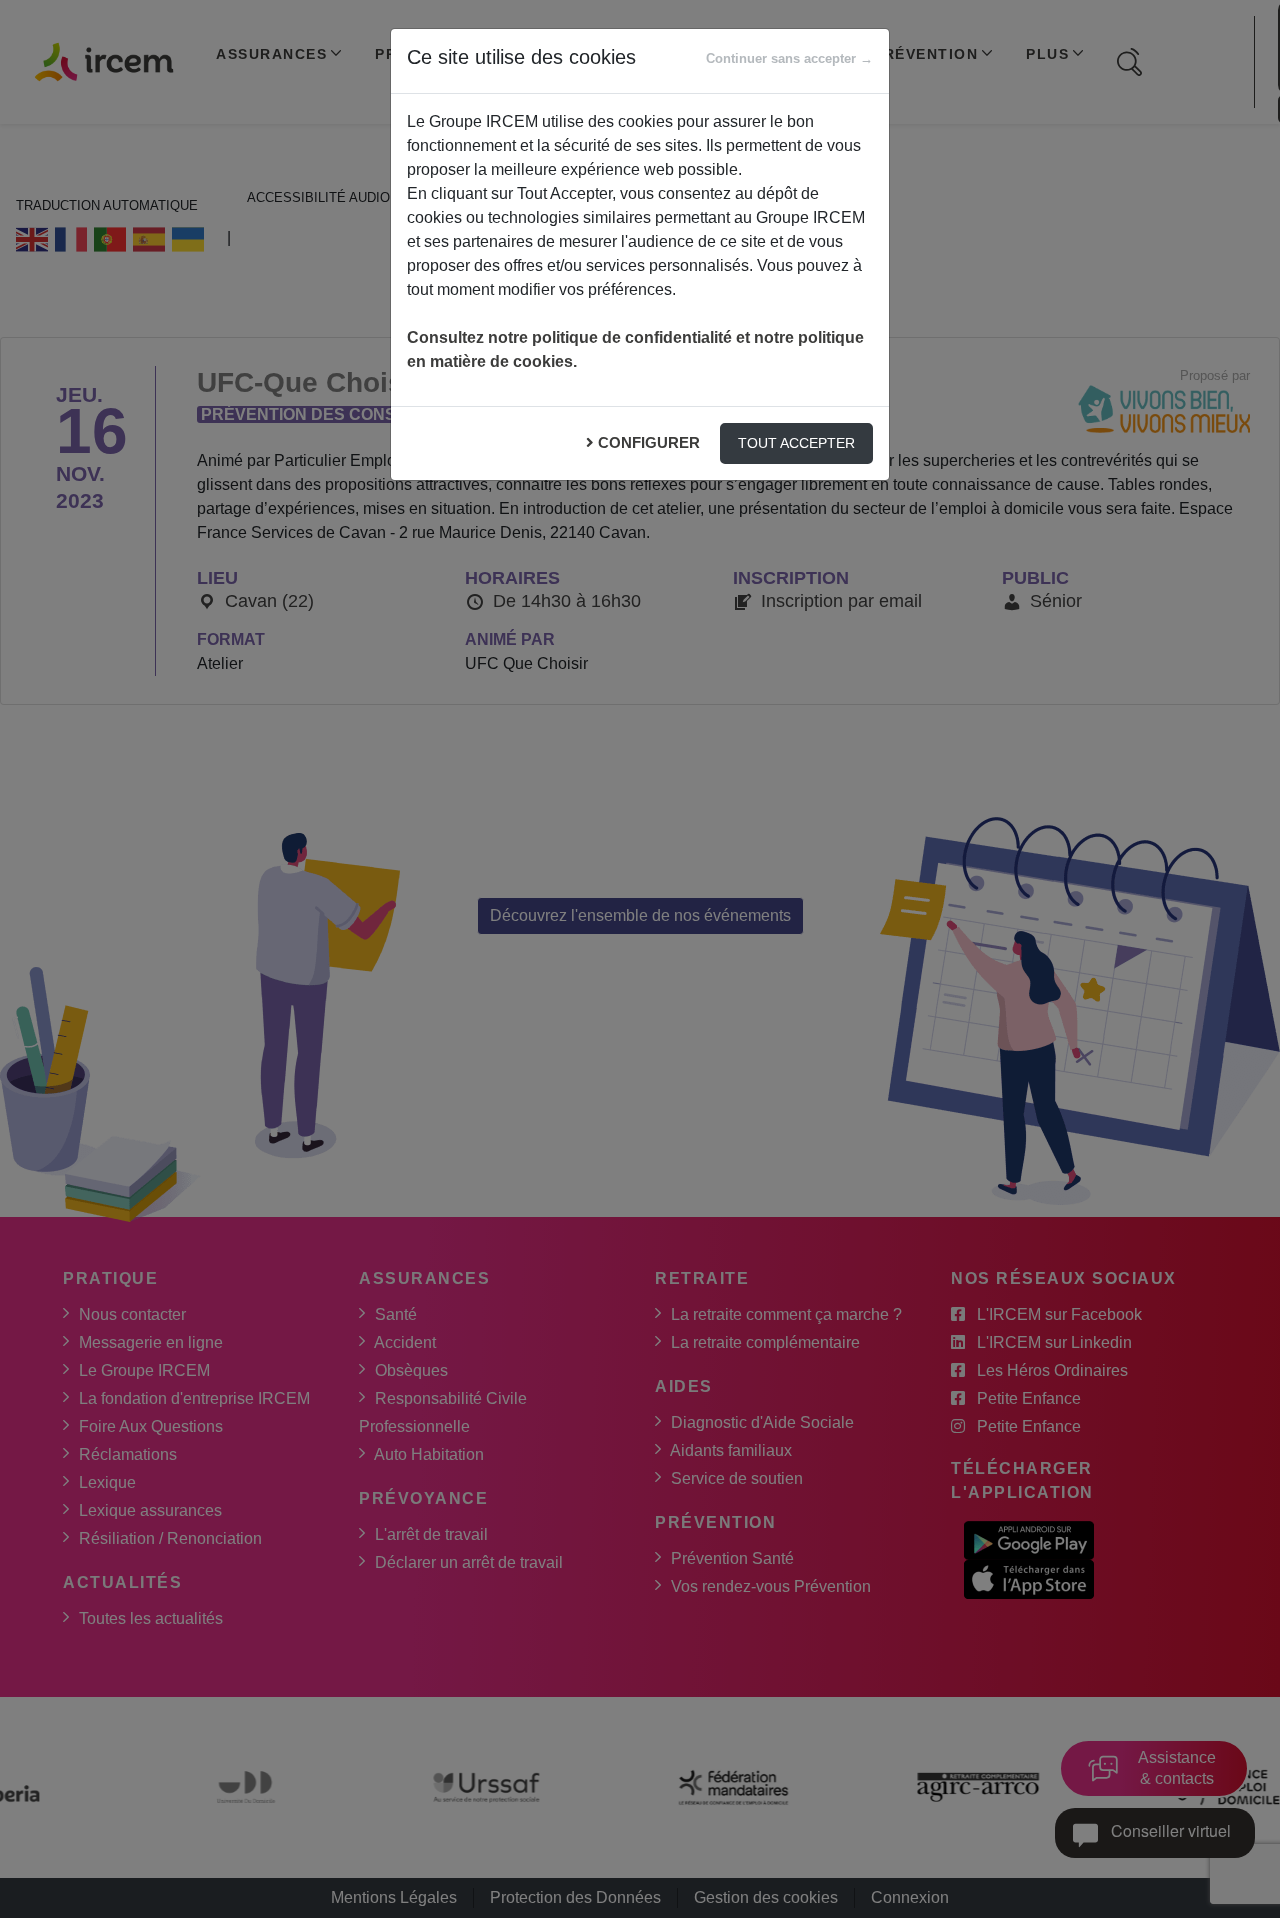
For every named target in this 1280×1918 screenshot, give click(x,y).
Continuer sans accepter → (789, 58)
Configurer (649, 442)
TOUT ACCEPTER (796, 443)
